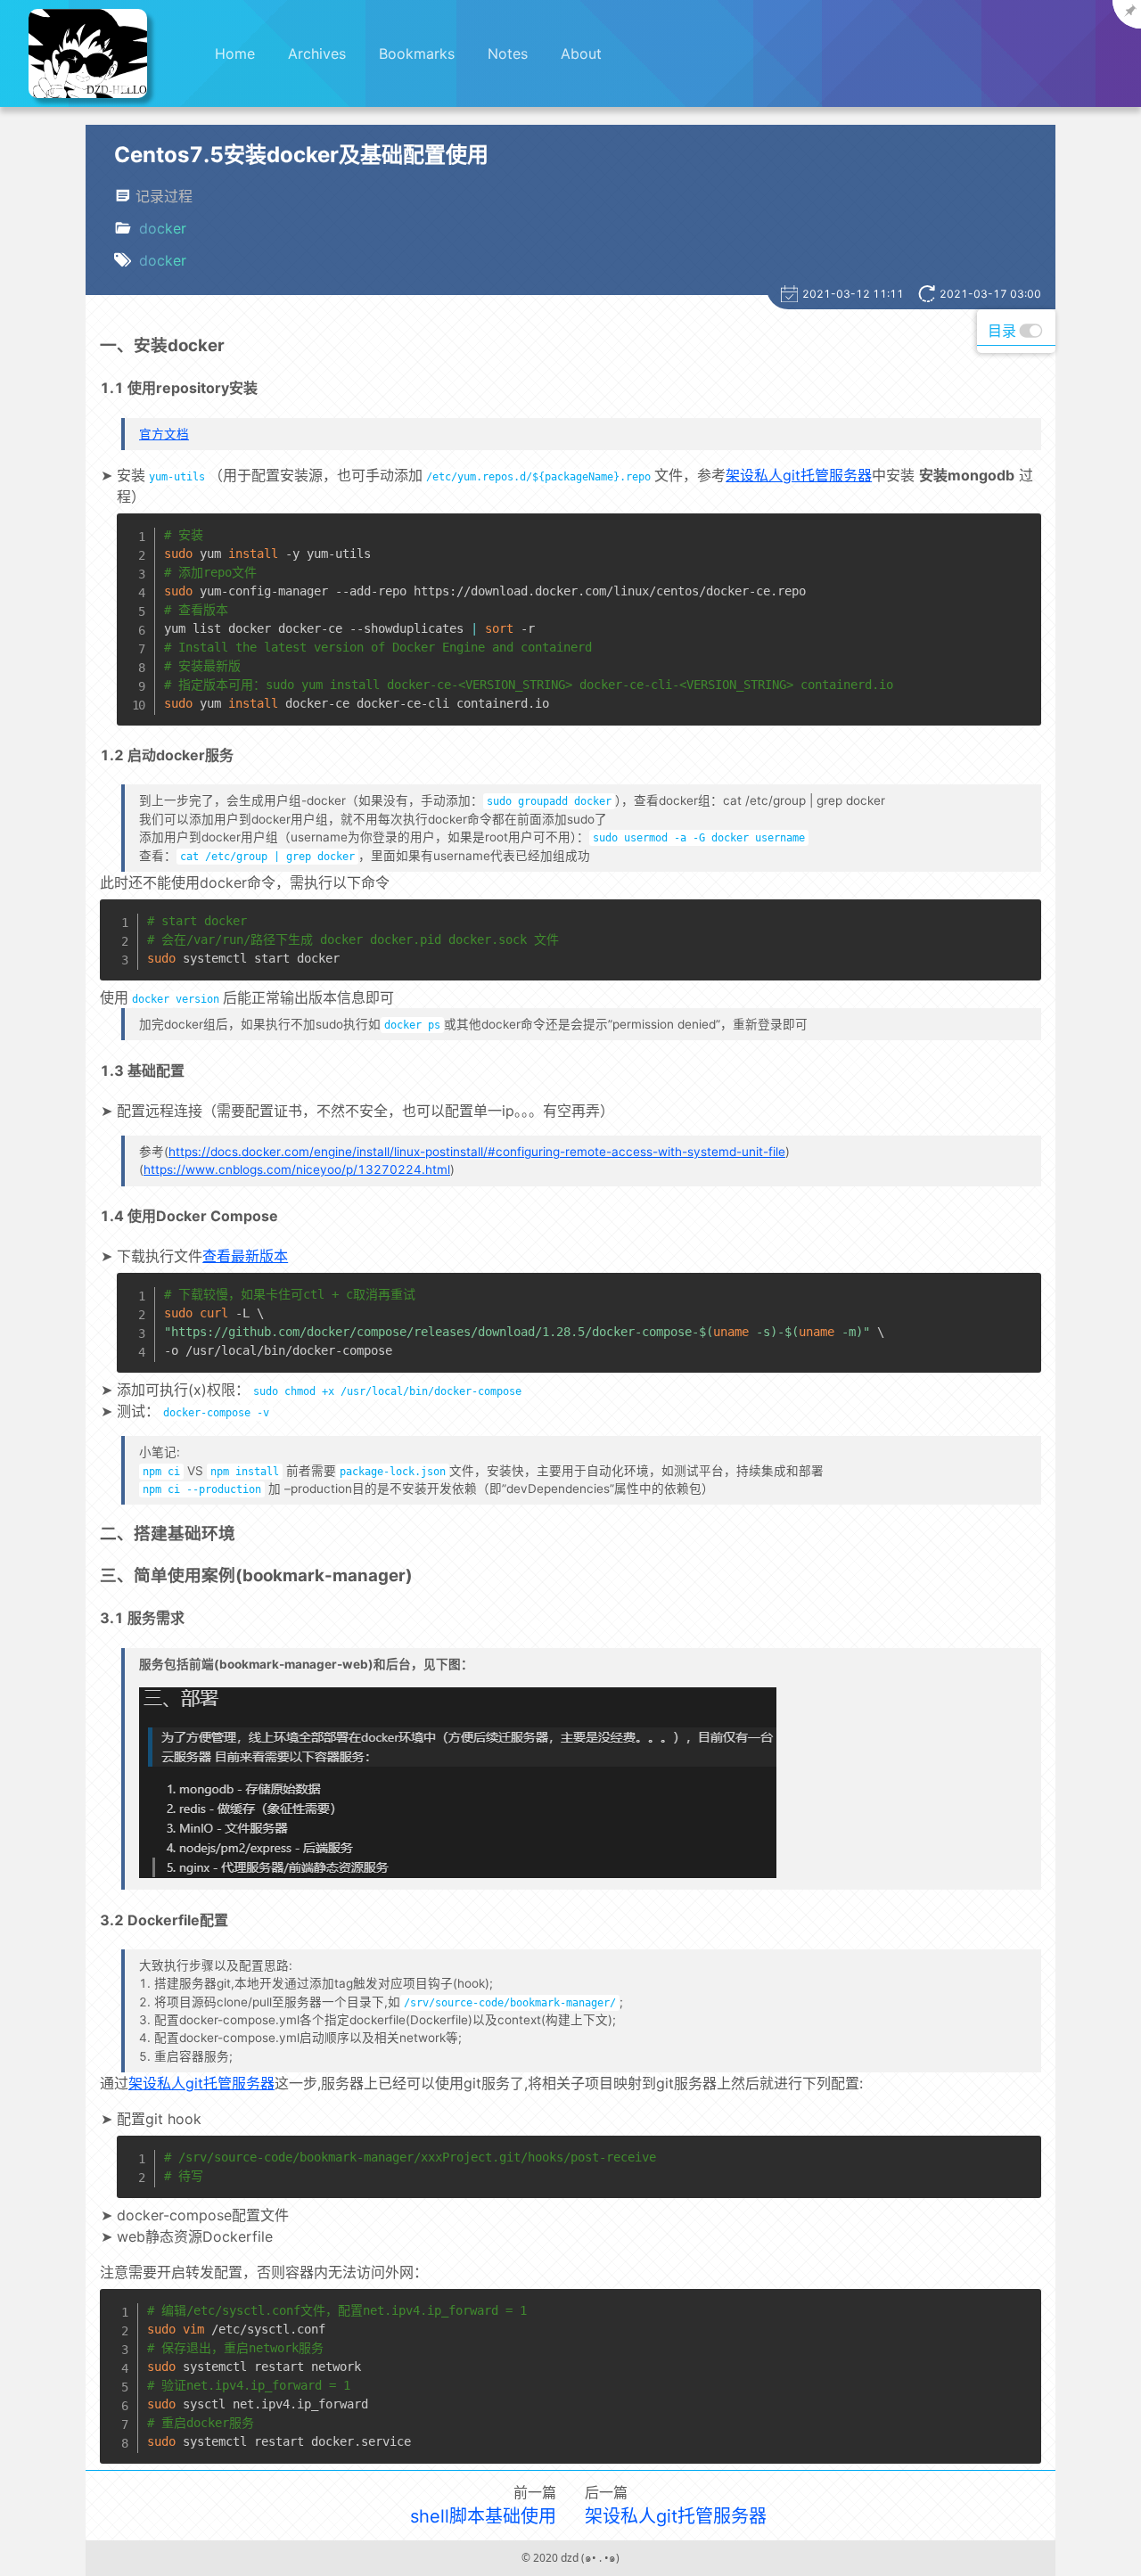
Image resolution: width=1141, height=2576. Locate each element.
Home (235, 53)
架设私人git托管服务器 (799, 475)
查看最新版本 (245, 1256)
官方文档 (164, 434)
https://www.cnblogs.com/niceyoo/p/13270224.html (297, 1169)
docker (163, 228)
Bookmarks (417, 53)
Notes (508, 53)
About (581, 53)
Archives (317, 53)
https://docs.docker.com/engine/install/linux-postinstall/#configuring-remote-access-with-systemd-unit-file (477, 1152)
